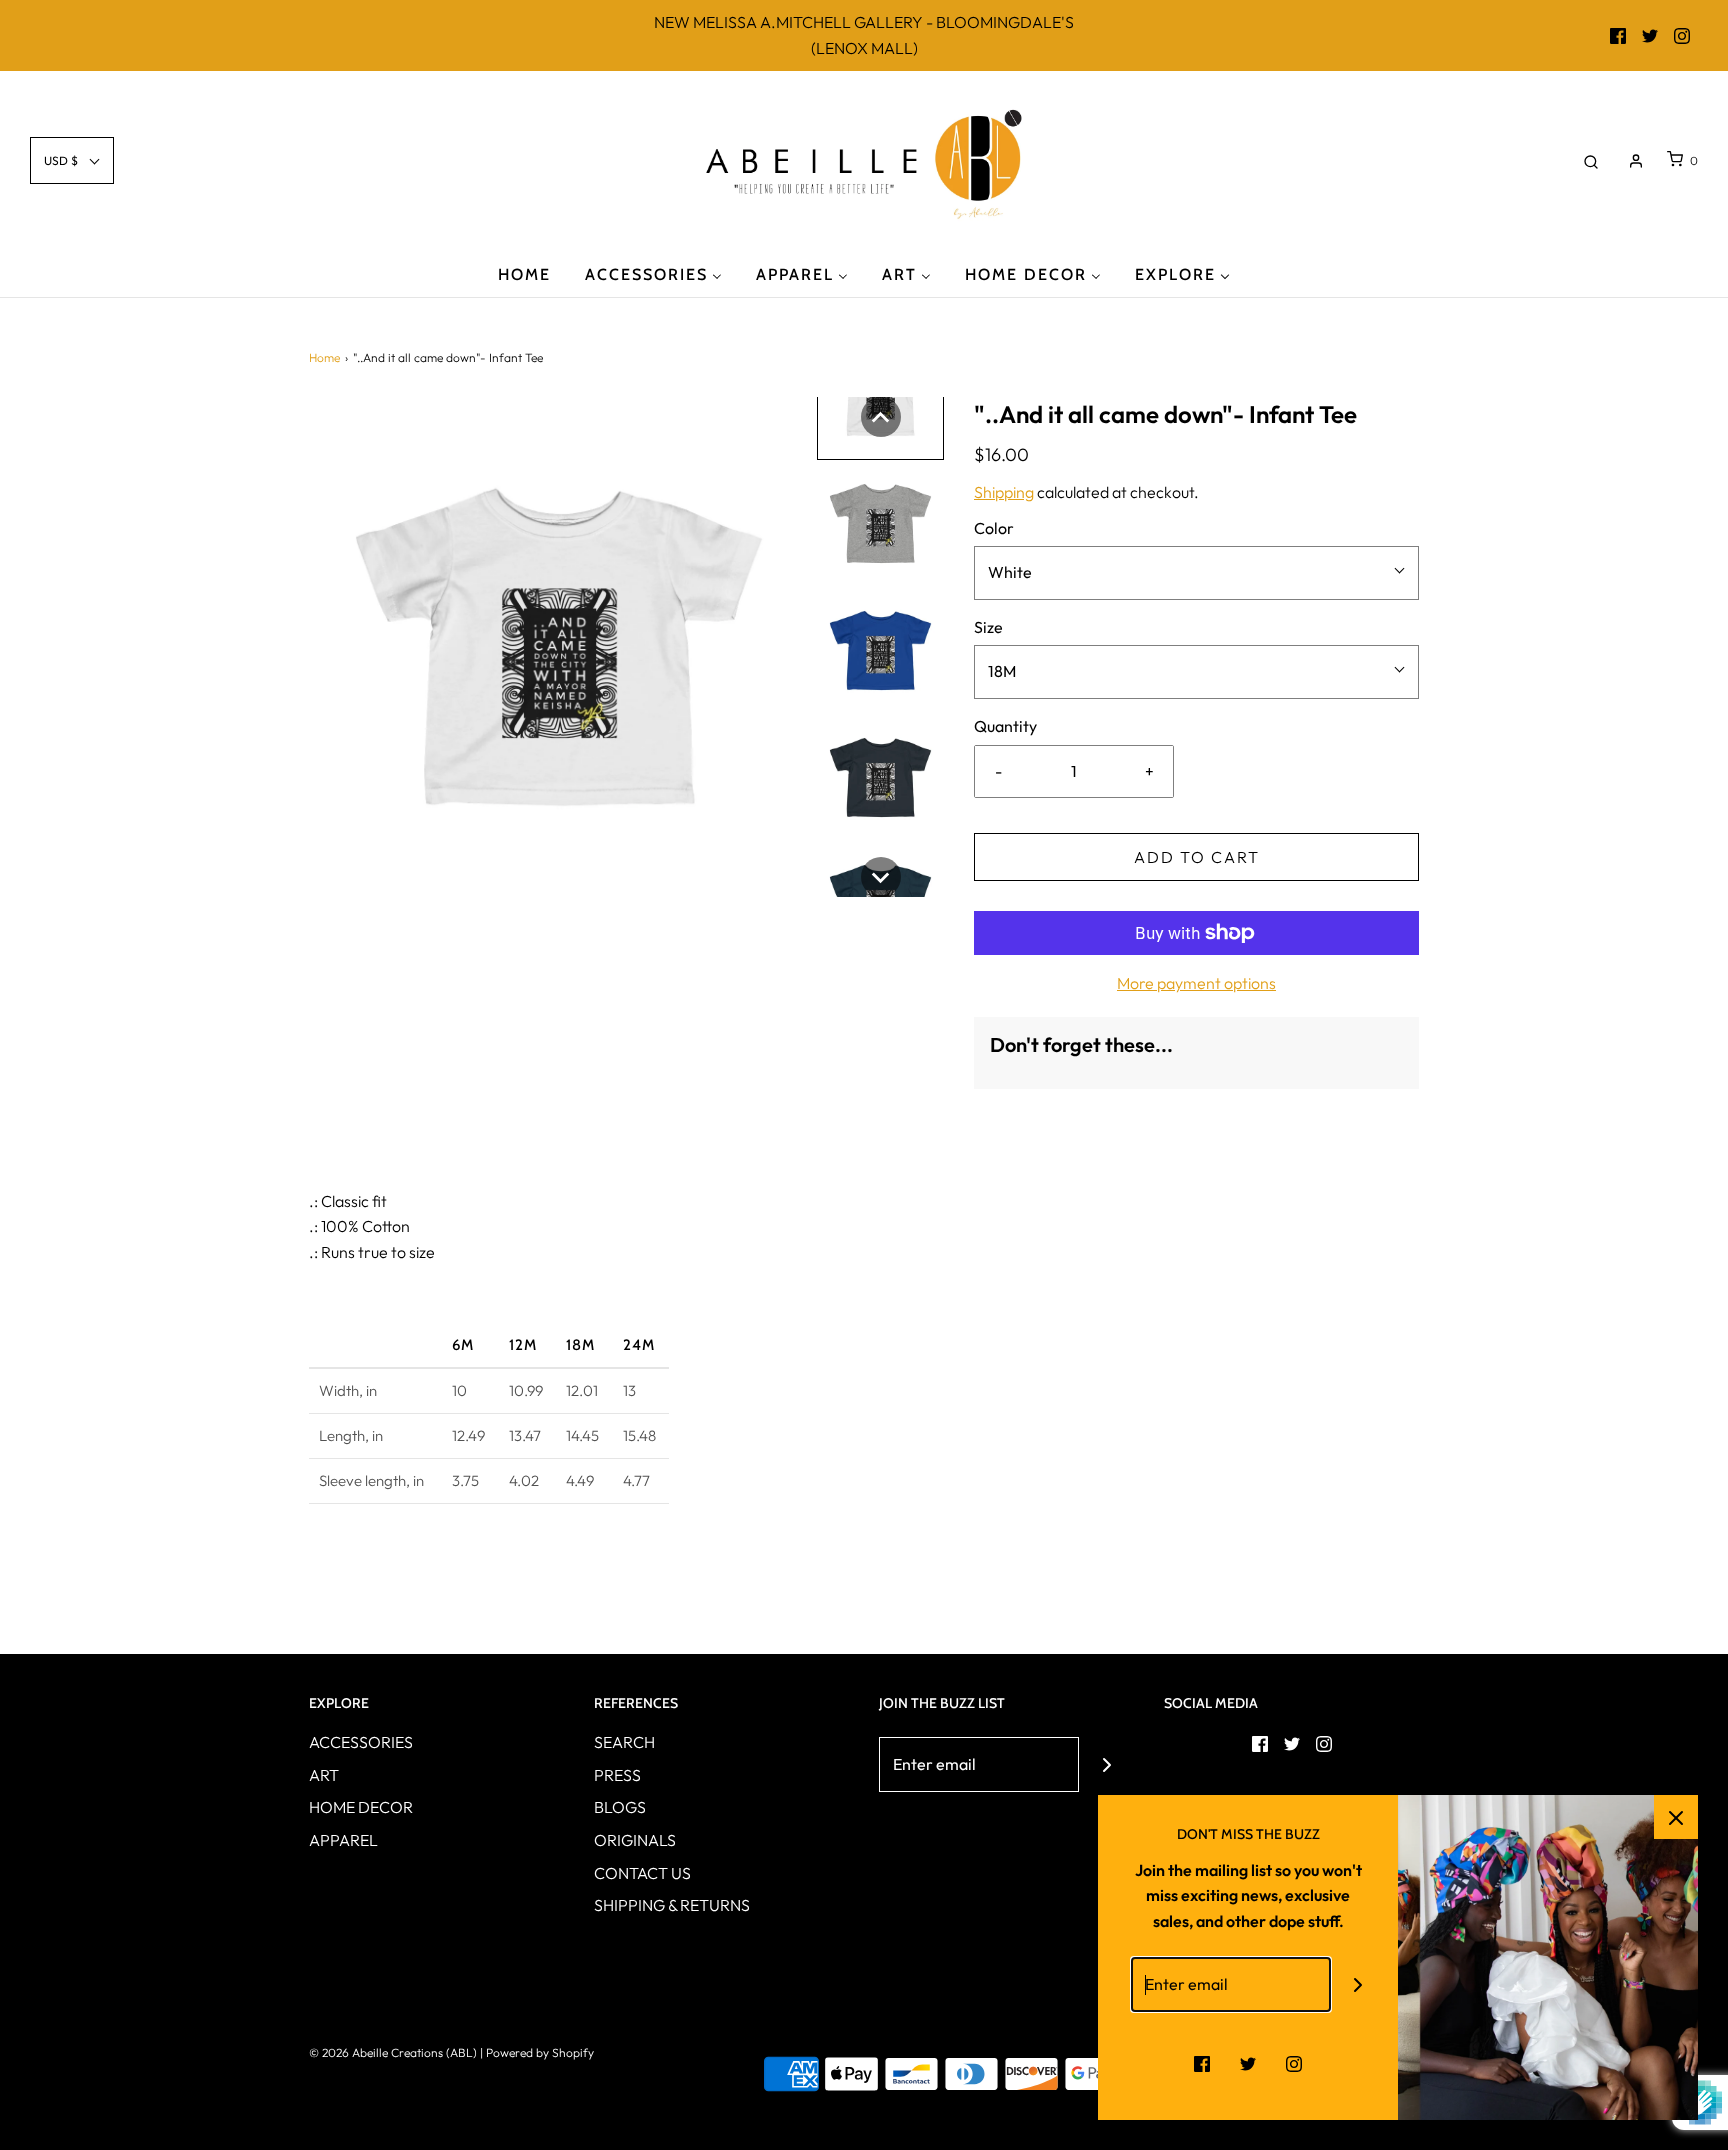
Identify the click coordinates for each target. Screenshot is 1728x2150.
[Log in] (1636, 161)
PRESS (617, 1775)
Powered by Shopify (540, 2052)
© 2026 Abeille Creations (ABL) (393, 2052)
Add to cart (1197, 857)
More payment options (1196, 983)
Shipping (1004, 492)
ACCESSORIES (361, 1742)
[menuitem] (524, 273)
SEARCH (624, 1742)
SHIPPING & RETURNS (672, 1905)
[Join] (1106, 1764)
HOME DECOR (361, 1807)
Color (994, 528)
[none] (881, 417)
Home (324, 357)
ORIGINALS (635, 1840)
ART (324, 1775)
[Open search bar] (1591, 160)
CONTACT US (642, 1873)
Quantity (1005, 726)
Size (988, 627)
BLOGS (620, 1807)
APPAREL (343, 1840)
